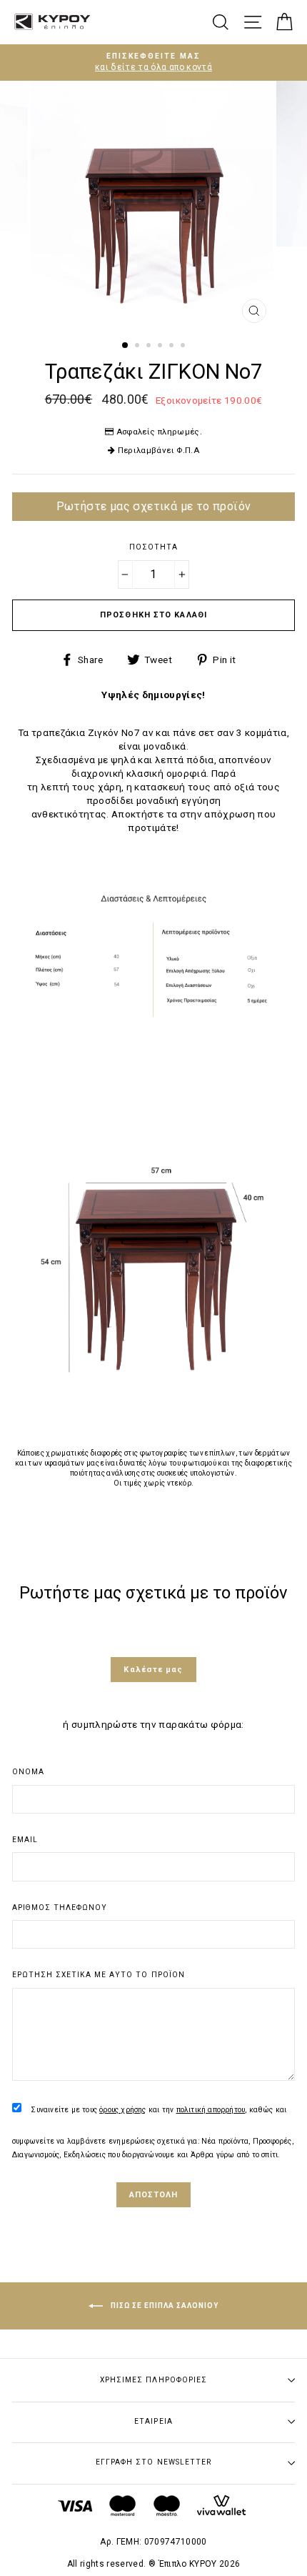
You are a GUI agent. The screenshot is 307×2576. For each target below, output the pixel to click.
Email (25, 1840)
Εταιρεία (153, 2421)
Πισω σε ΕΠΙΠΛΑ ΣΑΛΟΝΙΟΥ (163, 2306)
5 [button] (173, 347)
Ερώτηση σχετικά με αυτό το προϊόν (99, 1975)
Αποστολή (154, 2195)
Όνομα (28, 1772)
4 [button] (161, 347)
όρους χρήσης (122, 2110)
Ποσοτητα (153, 547)
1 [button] (126, 346)
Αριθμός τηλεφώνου (60, 1908)
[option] (153, 63)
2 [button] (139, 347)
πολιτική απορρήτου (211, 2110)
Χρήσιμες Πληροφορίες (153, 2380)
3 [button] (150, 347)
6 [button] (184, 347)
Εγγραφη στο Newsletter (153, 2462)
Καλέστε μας (153, 1670)
